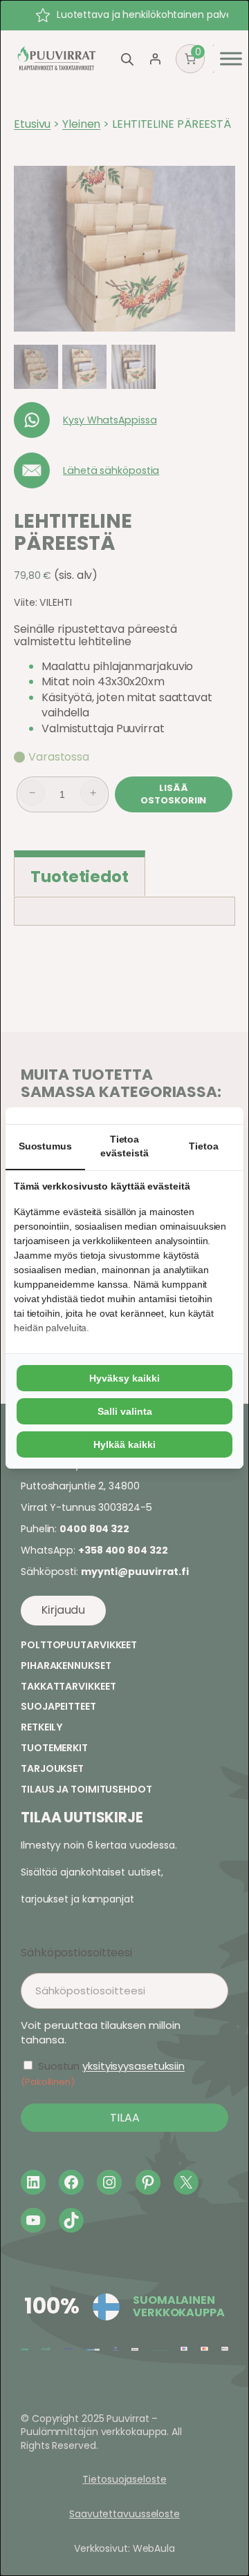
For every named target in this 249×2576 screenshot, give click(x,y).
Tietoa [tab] (203, 1146)
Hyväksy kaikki (124, 1378)
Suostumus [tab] (45, 1146)
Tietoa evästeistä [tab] (124, 1146)
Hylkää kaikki (124, 1444)
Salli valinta (125, 1411)
